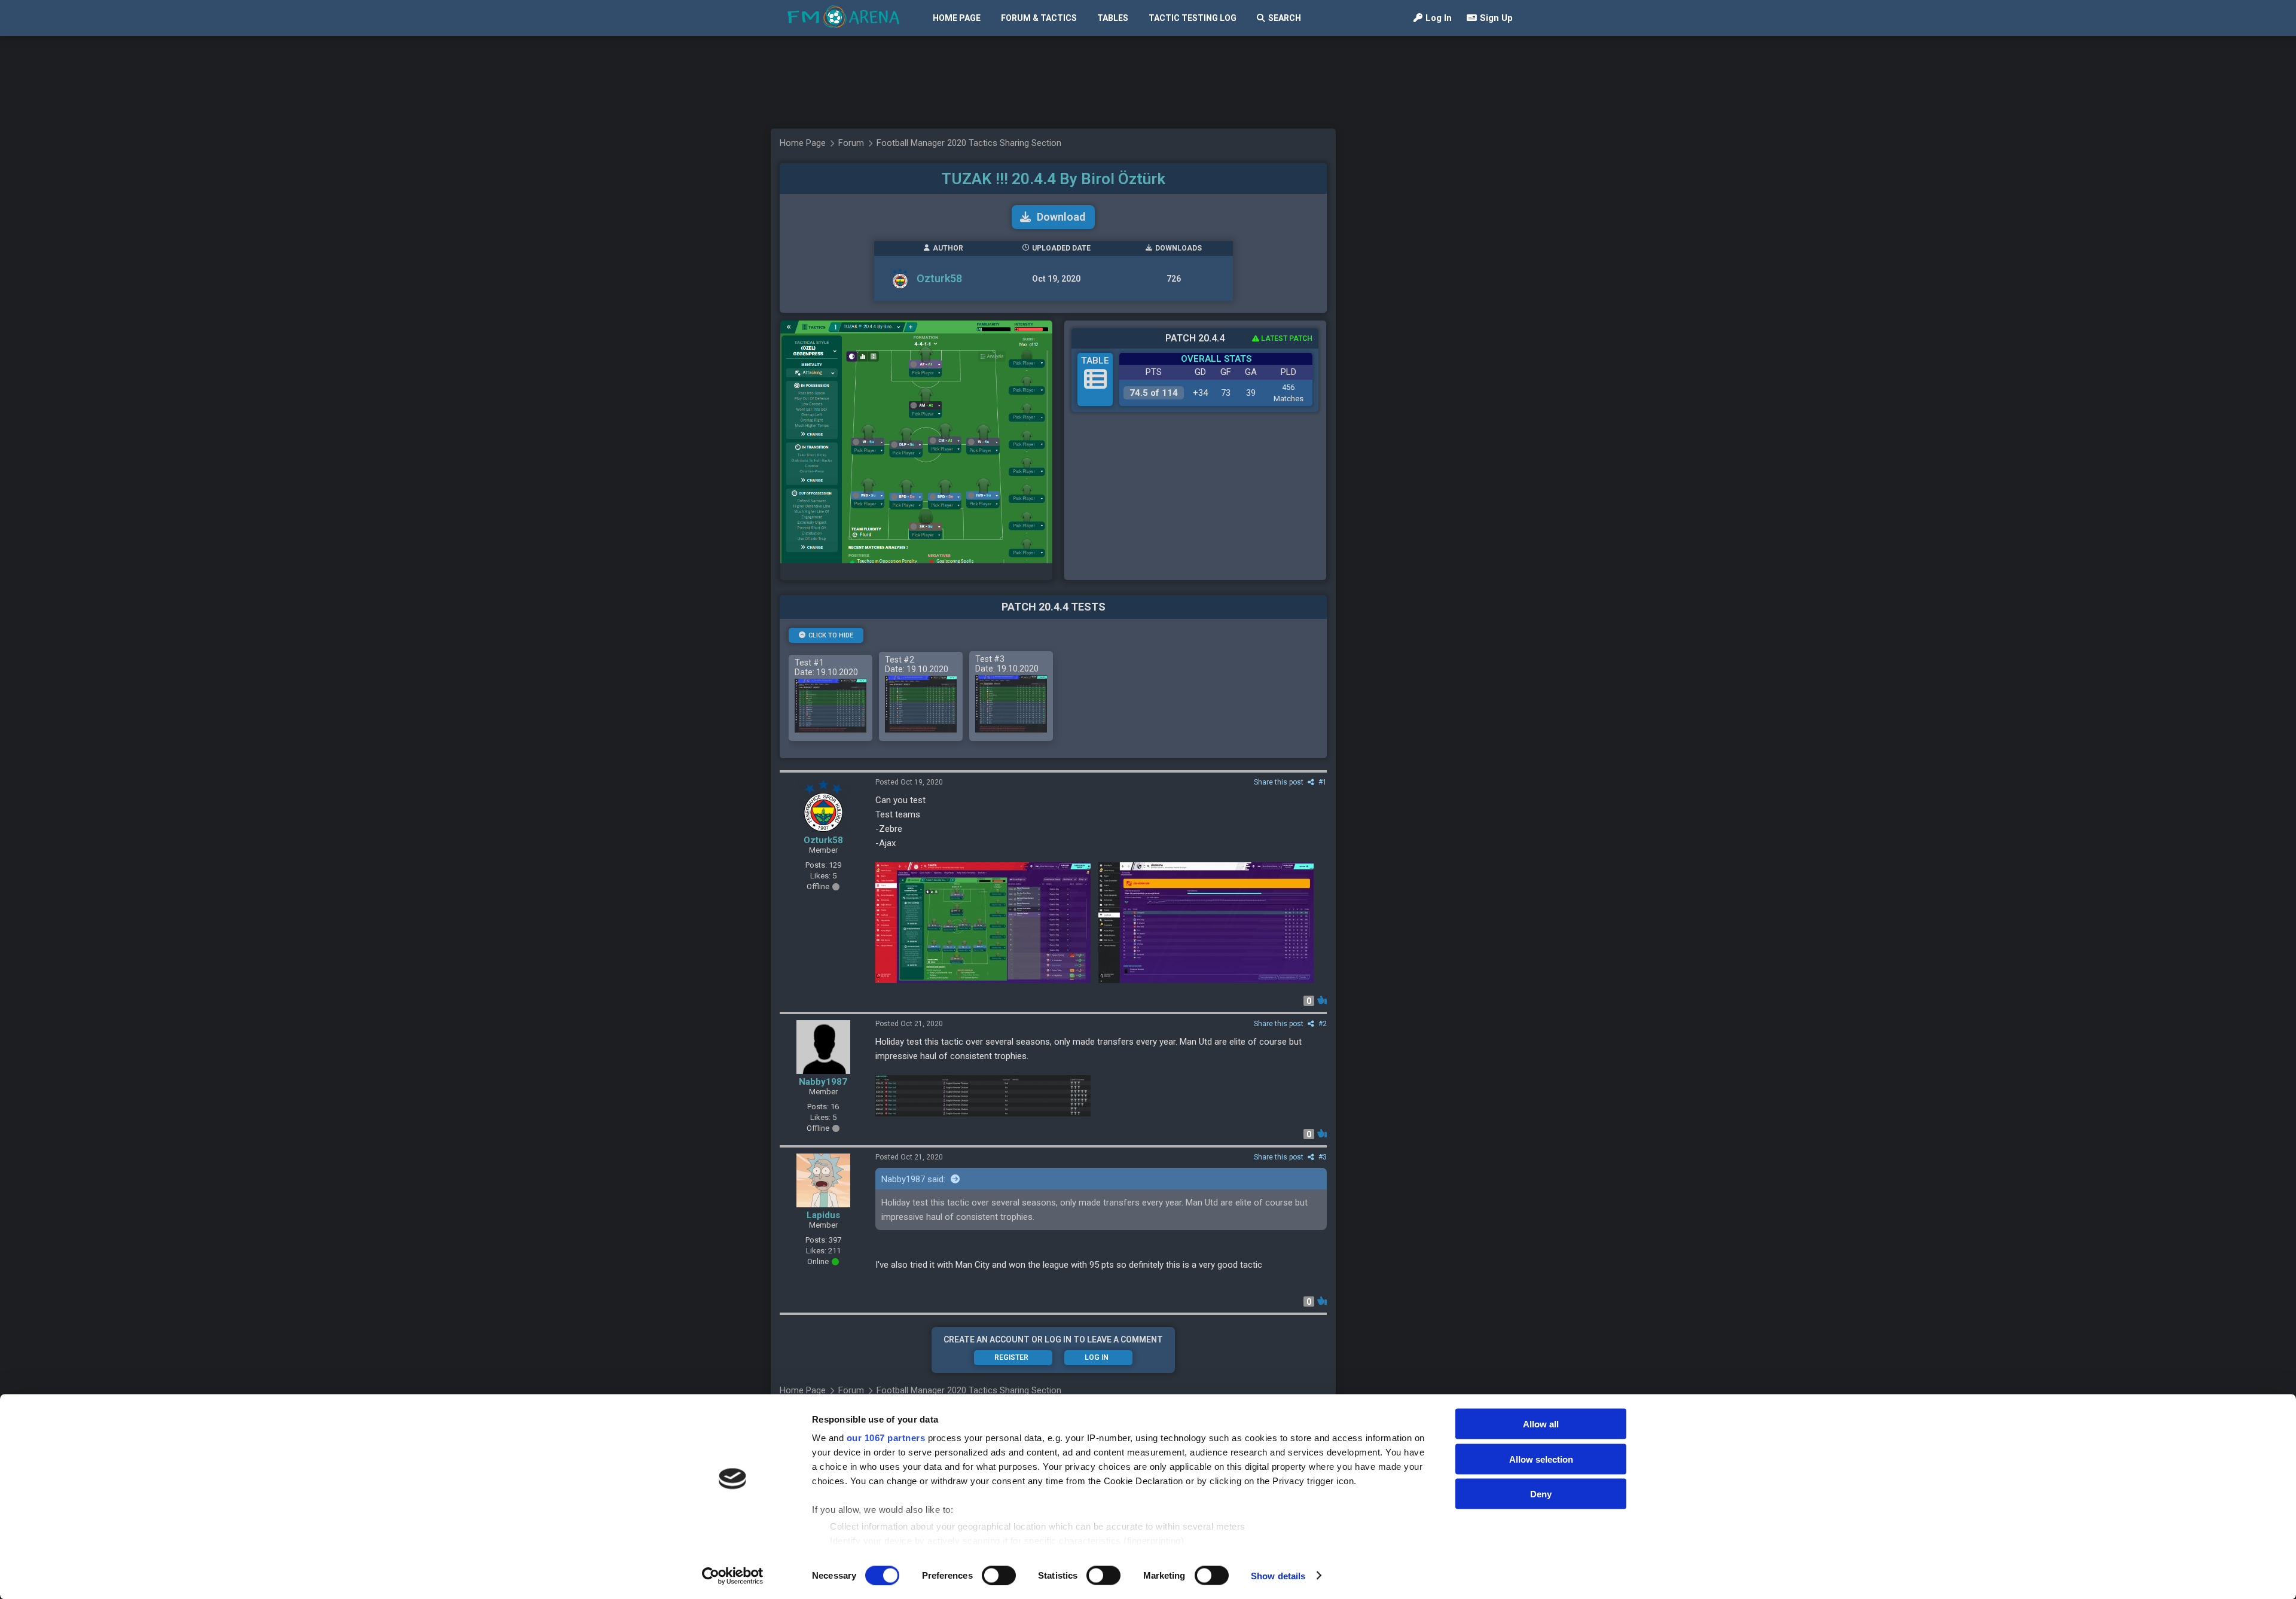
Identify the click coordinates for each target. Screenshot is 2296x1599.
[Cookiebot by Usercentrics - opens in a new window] (733, 1576)
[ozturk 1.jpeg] (983, 1096)
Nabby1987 (823, 1082)
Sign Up (1496, 18)
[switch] (999, 1575)
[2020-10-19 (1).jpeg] (983, 923)
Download (1061, 217)
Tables (1113, 18)
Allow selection (1541, 1459)
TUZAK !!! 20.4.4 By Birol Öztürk (1054, 179)
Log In (1439, 18)
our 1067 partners (886, 1438)
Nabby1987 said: (915, 1179)
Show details (1278, 1575)
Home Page (957, 18)
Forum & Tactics (1039, 18)
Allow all (1541, 1424)
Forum (851, 143)
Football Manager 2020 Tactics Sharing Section (969, 143)
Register (1011, 1357)
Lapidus (823, 1215)
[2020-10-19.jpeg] (1206, 923)
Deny (1541, 1494)
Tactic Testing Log (1193, 18)
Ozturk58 (939, 278)
